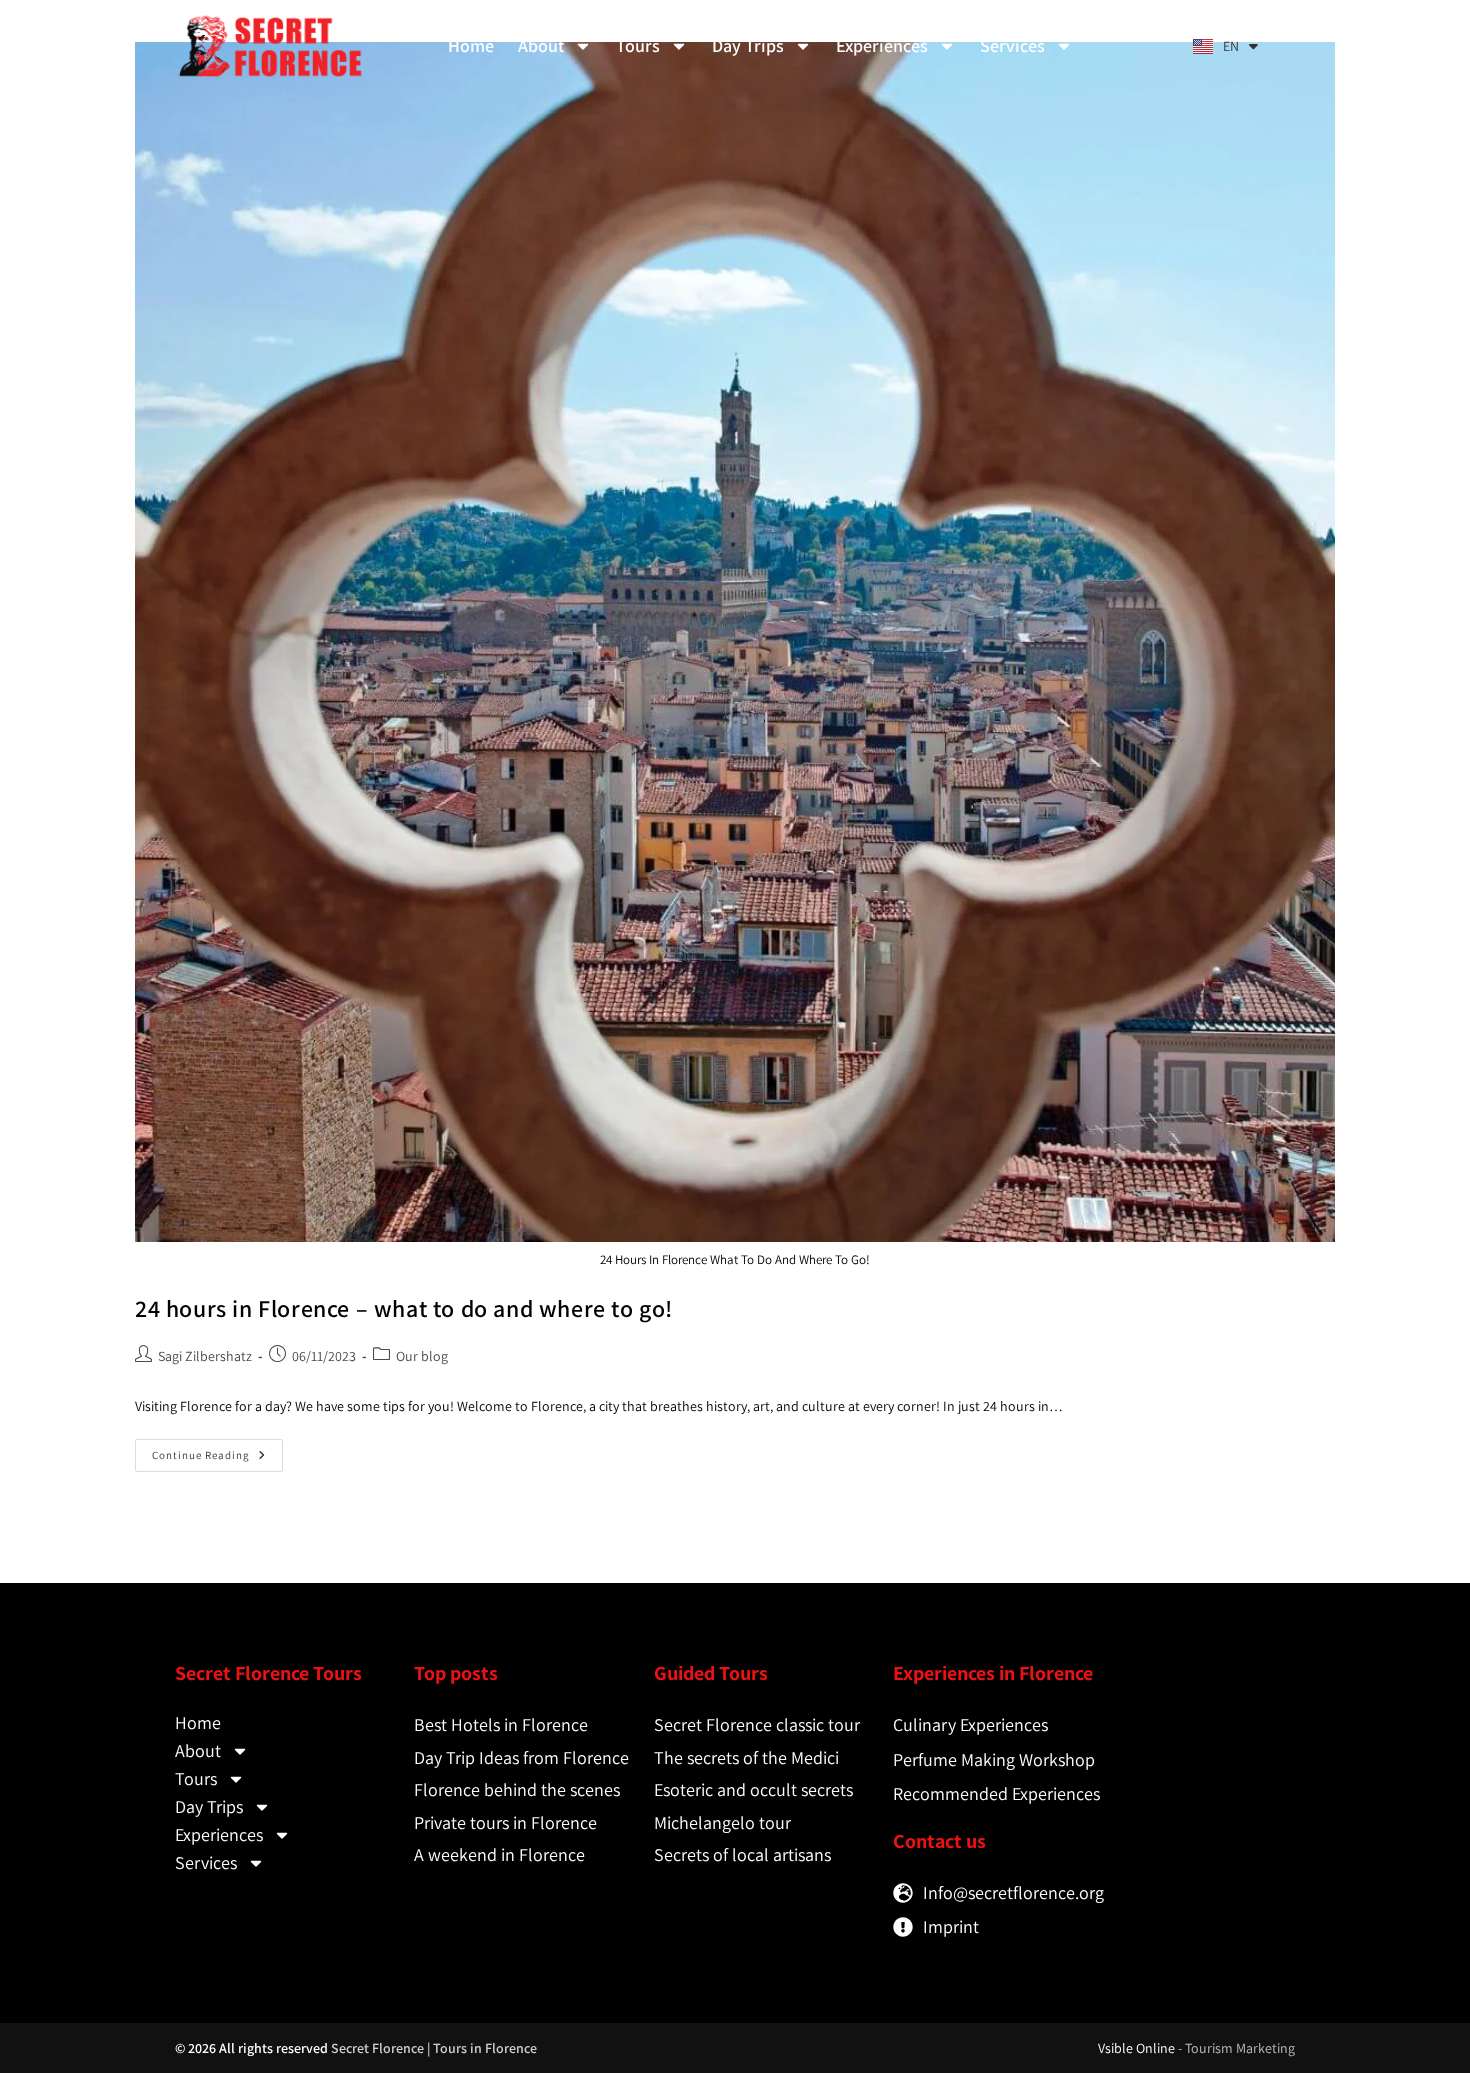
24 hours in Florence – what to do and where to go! (404, 1308)
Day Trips (748, 45)
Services (1012, 45)
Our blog (422, 1356)
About (541, 45)
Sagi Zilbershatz (205, 1356)
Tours (638, 45)
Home (471, 45)
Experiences (882, 45)
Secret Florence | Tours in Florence (434, 2048)
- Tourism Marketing (1236, 2048)
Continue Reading (217, 1450)
